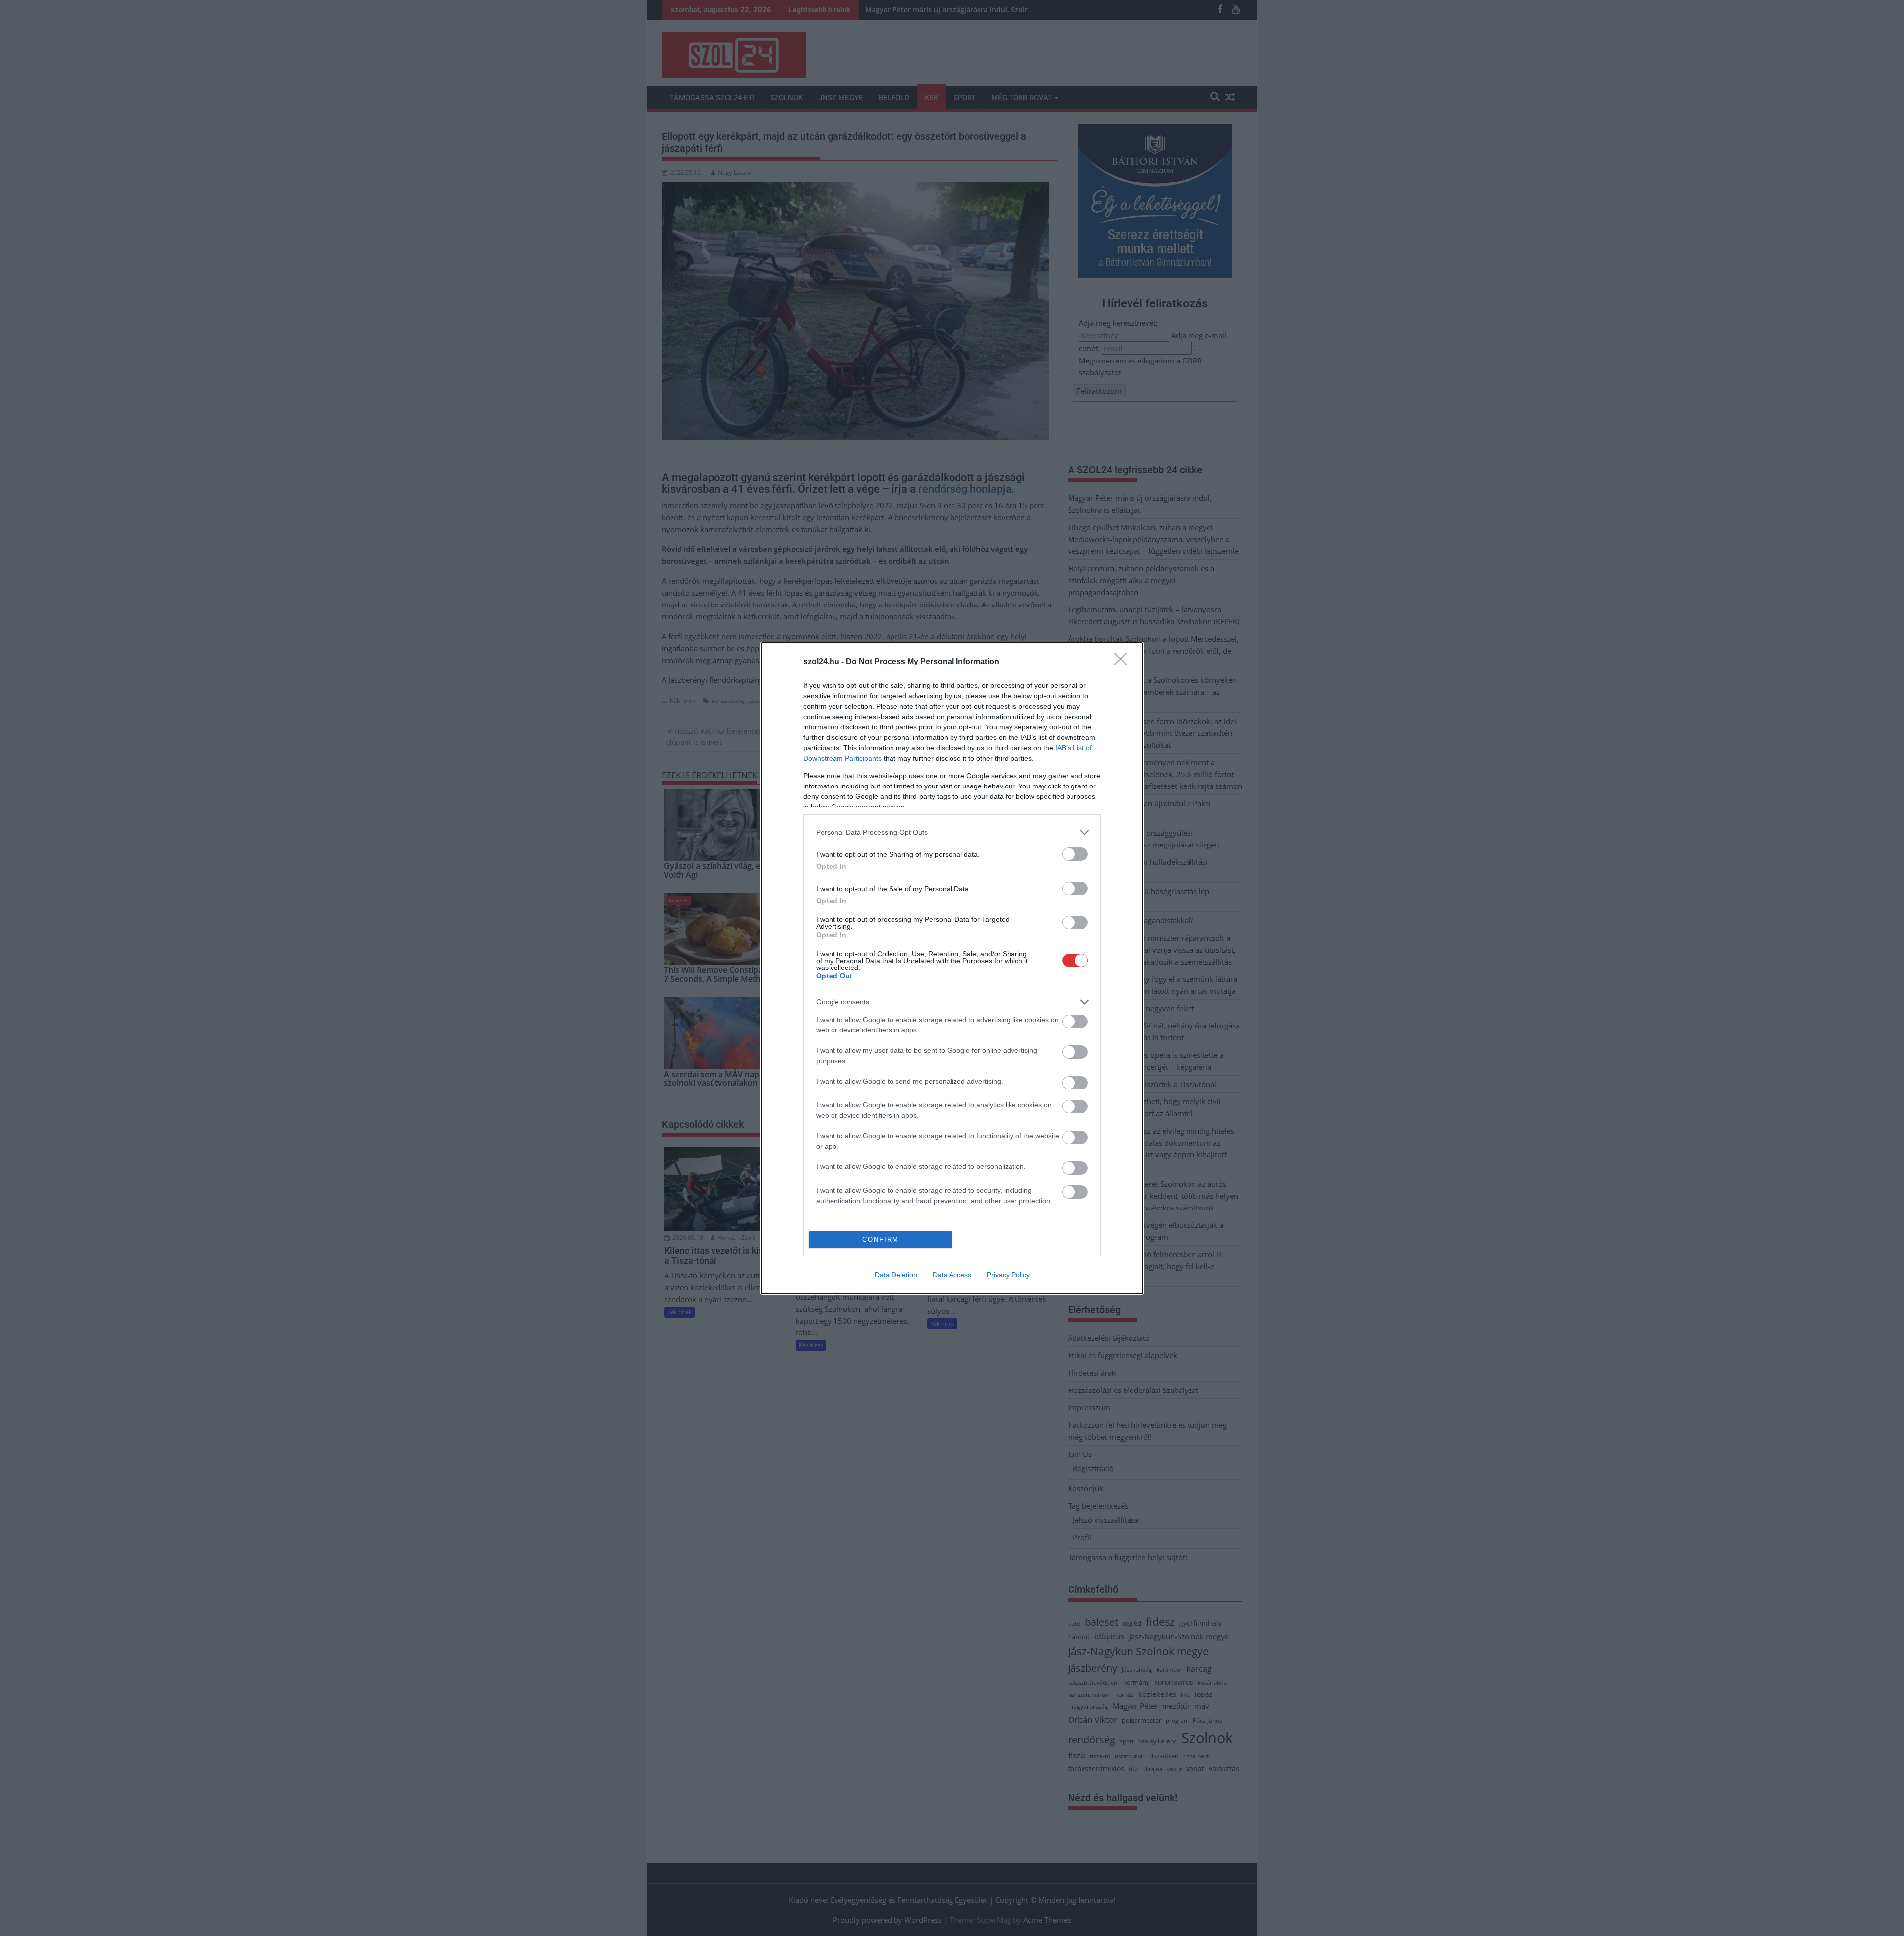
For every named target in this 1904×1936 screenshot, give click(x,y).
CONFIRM (881, 1240)
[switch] (1075, 854)
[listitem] (952, 832)
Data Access (952, 1275)
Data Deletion (896, 1275)
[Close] (1124, 662)
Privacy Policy (1008, 1275)
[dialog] (952, 968)
